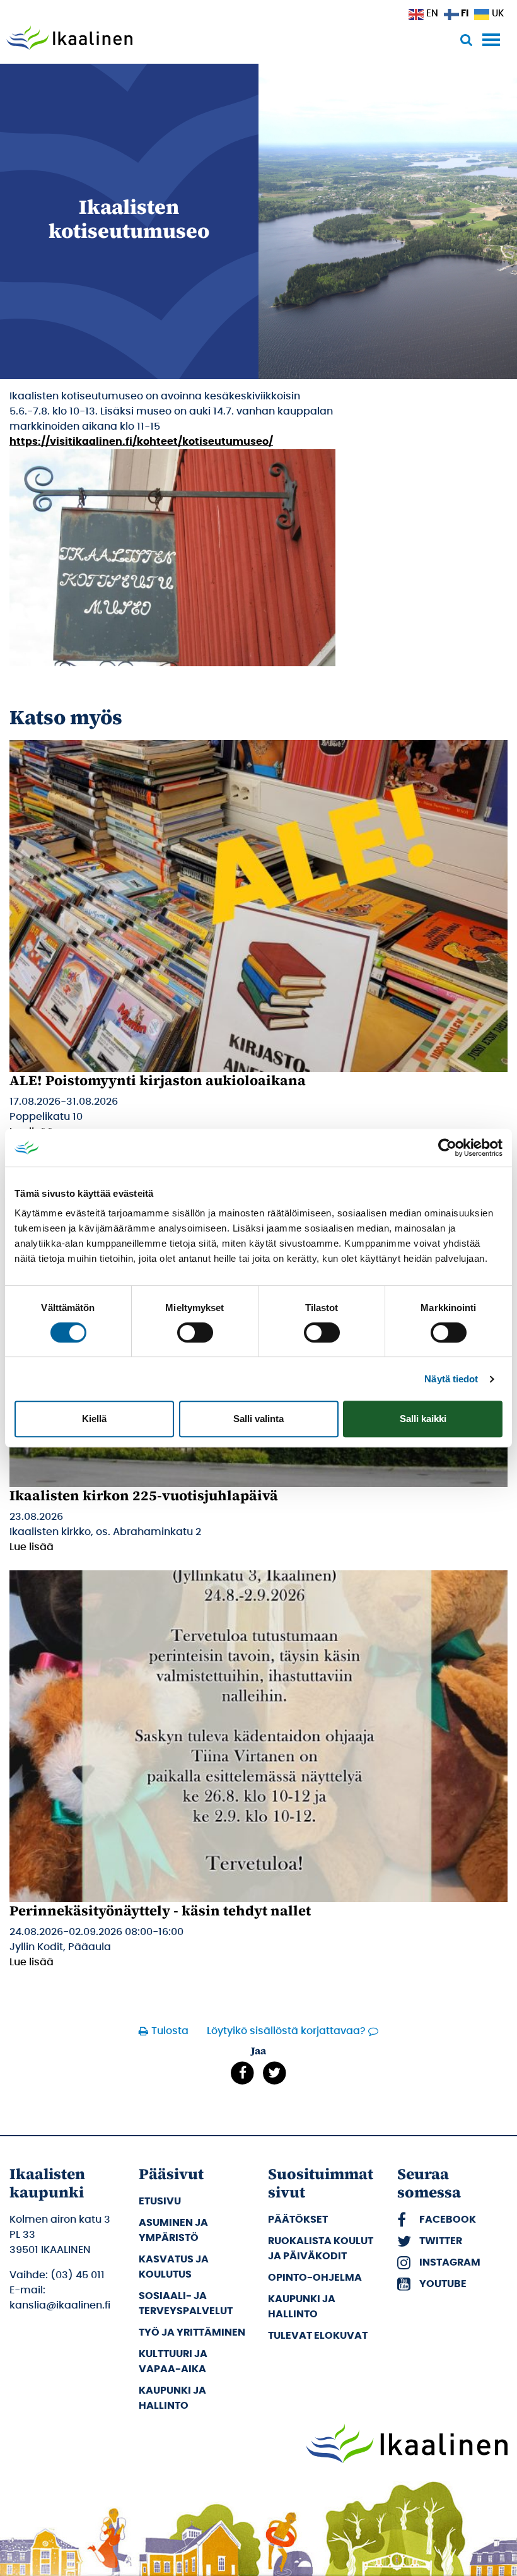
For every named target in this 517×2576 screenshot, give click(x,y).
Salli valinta (258, 1419)
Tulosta (168, 2031)
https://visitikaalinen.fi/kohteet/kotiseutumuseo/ (141, 442)
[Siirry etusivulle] (69, 39)
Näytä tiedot (451, 1379)
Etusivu (160, 2201)
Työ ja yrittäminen (192, 2332)
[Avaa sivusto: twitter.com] (275, 2073)
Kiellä (94, 1419)
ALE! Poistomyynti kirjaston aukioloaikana (158, 1080)
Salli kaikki (423, 1419)
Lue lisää (32, 1547)
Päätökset (298, 2219)
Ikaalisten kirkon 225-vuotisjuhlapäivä (144, 1495)
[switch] (195, 1332)
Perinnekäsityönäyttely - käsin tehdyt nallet (160, 1910)
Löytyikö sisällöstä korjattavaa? (286, 2031)
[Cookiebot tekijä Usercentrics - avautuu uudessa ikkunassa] (447, 1148)
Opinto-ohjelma (315, 2277)
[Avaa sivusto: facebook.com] (242, 2073)
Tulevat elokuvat (318, 2335)
